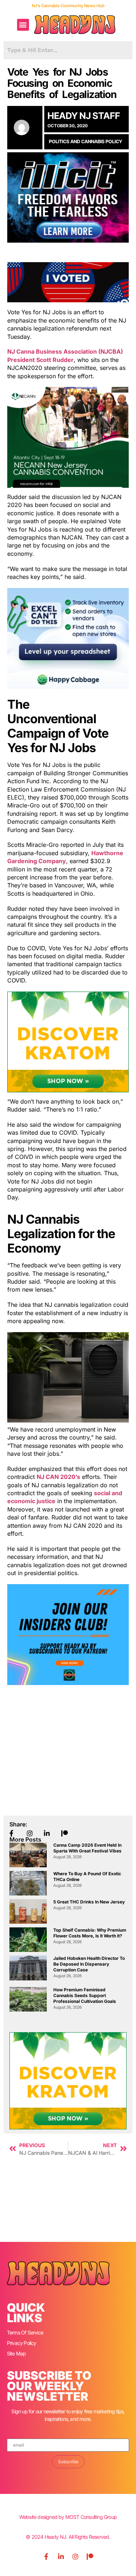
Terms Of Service (25, 2332)
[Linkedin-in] (61, 2556)
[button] (23, 25)
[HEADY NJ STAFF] (25, 127)
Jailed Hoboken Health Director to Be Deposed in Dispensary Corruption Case (89, 1964)
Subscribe (68, 2462)
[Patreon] (90, 2556)
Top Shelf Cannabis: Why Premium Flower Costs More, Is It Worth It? (90, 1933)
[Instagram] (75, 2556)
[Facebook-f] (46, 2556)
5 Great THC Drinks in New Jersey (89, 1902)
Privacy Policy (22, 2343)
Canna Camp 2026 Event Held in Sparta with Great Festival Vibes (87, 1848)
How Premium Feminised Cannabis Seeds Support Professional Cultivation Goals (85, 1995)
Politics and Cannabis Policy (86, 141)
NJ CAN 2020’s (58, 1477)
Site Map (17, 2353)
